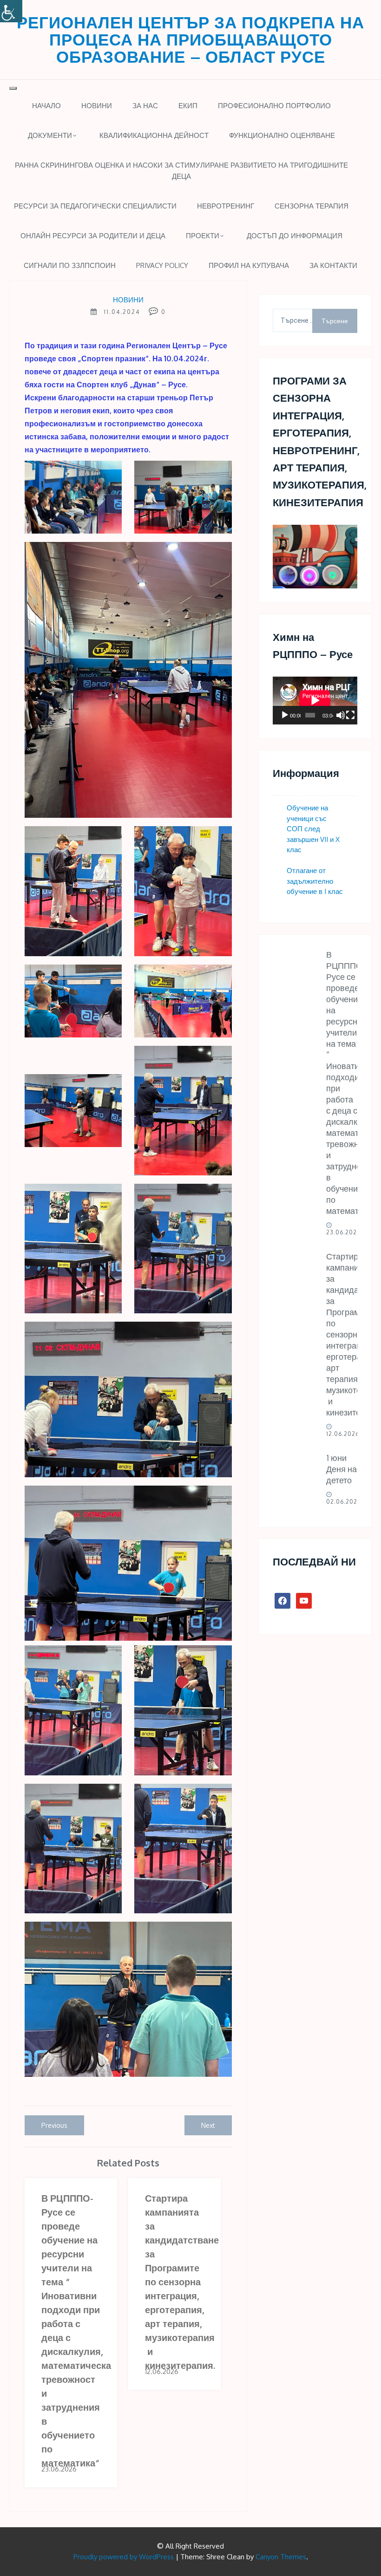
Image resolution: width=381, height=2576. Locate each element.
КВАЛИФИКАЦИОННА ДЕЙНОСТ (154, 135)
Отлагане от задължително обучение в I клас (315, 881)
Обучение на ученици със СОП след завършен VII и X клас (313, 829)
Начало (46, 106)
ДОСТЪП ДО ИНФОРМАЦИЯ (295, 236)
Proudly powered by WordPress (124, 2557)
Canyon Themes (281, 2557)
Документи (50, 135)
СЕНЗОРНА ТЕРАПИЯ (312, 206)
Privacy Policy (162, 265)
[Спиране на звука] (341, 715)
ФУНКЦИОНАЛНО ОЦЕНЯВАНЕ (282, 135)
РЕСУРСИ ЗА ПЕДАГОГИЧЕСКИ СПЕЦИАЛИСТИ (95, 206)
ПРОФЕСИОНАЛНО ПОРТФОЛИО (274, 106)
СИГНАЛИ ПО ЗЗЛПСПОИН (70, 265)
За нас (145, 106)
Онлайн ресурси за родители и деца (93, 236)
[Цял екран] (350, 715)
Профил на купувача (249, 265)
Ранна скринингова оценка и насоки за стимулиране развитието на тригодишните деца (181, 171)
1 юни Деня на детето (342, 1469)
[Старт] (285, 715)
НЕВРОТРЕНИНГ (226, 206)
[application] (315, 700)
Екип (188, 106)
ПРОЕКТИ (203, 236)
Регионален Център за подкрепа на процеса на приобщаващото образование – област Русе (190, 39)
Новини (97, 106)
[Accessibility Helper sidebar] (11, 11)
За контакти (333, 265)
